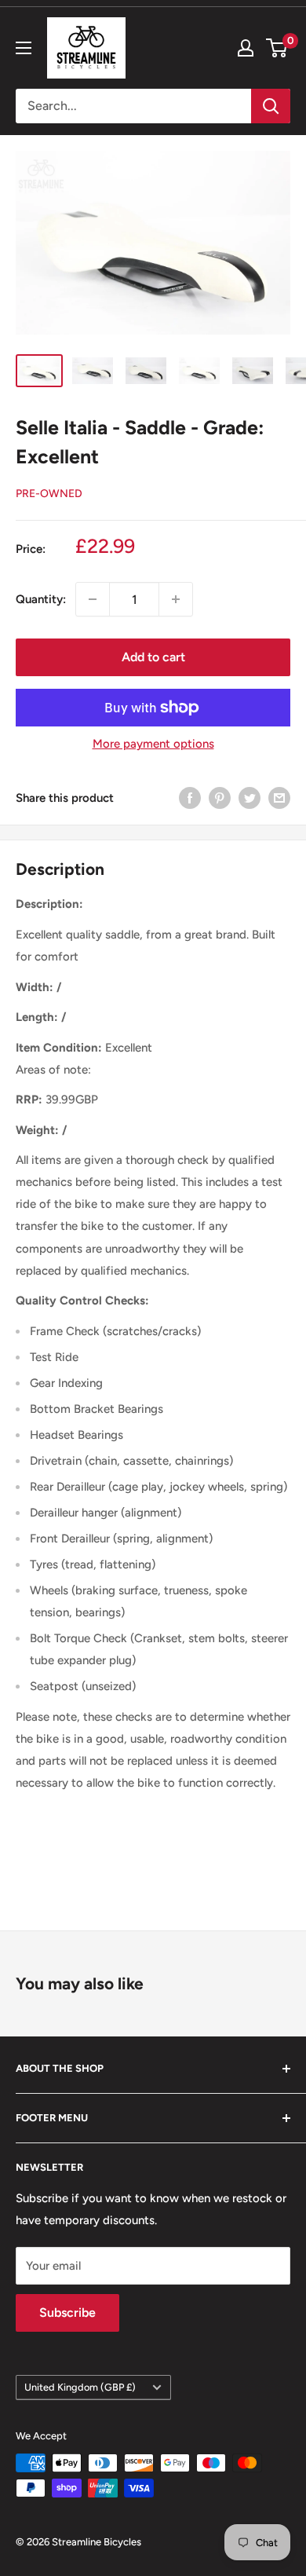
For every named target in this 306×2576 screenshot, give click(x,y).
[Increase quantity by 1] (176, 599)
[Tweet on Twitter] (250, 798)
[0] (277, 48)
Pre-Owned (49, 494)
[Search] (271, 106)
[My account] (246, 48)
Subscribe (67, 2313)
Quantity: (41, 599)
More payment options (153, 744)
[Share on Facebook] (190, 798)
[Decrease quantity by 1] (93, 599)
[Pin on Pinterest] (220, 798)
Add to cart (153, 657)
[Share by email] (279, 798)
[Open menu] (24, 48)
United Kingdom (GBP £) (80, 2387)
